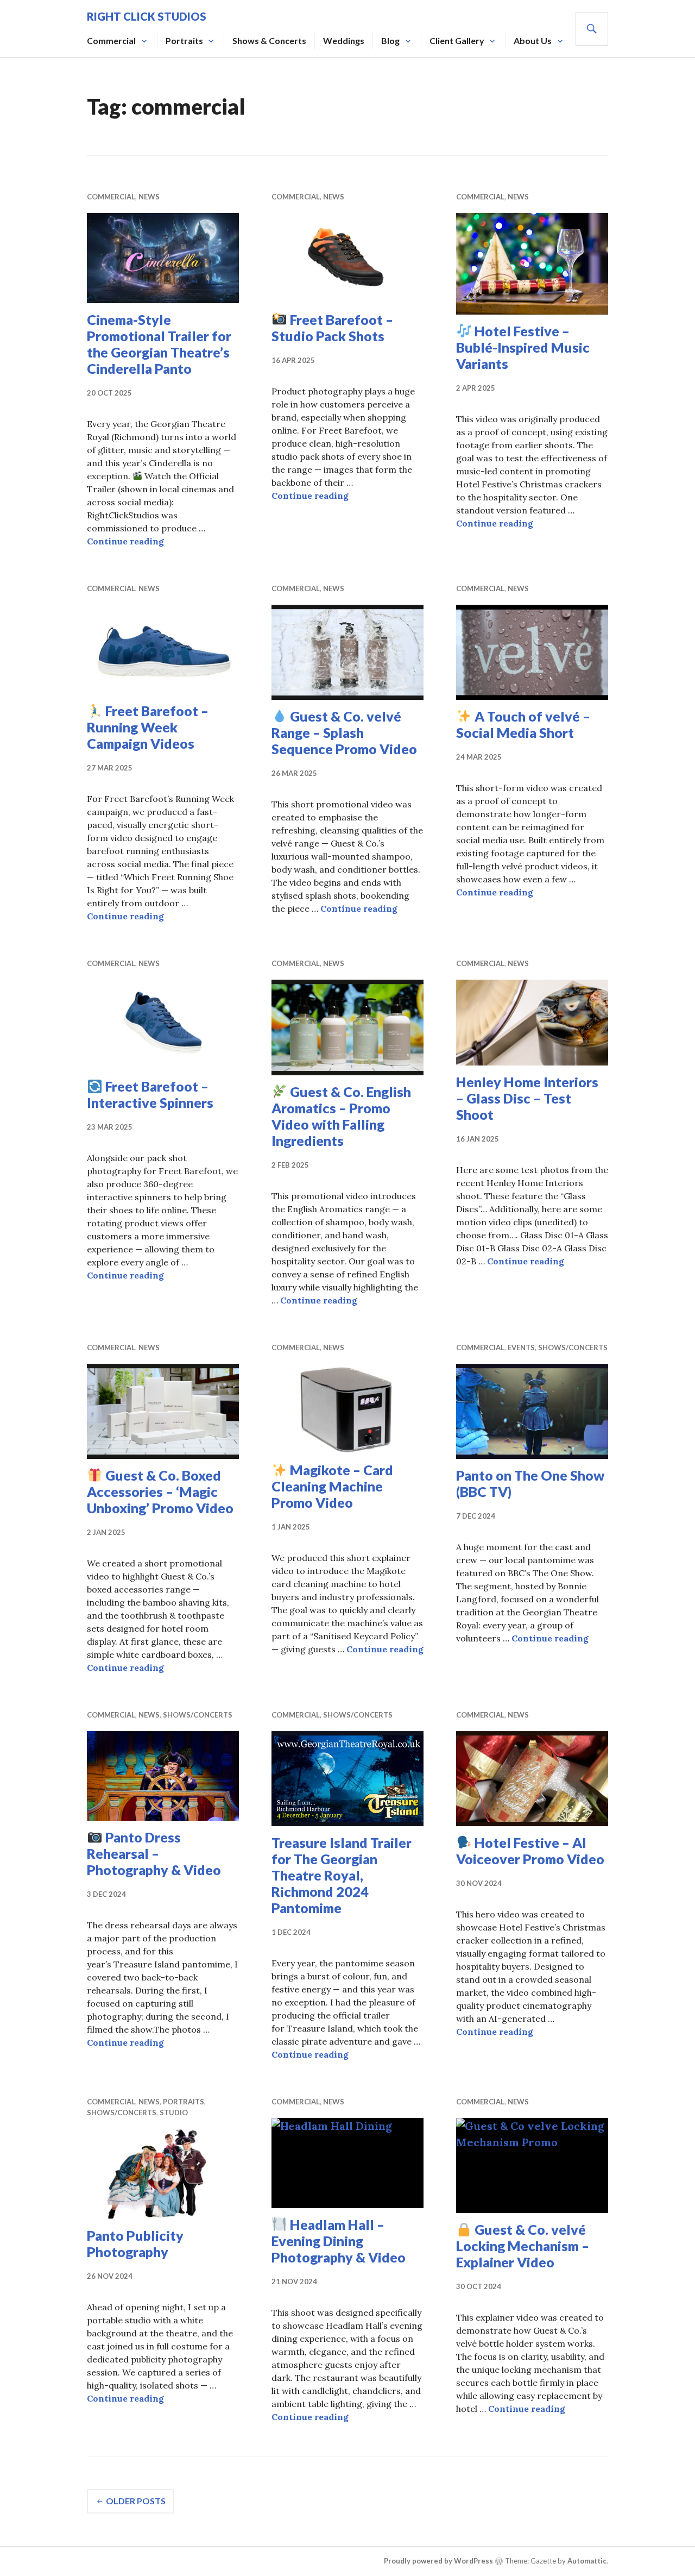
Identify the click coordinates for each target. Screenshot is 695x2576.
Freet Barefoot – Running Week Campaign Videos (148, 727)
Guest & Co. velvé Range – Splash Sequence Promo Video (344, 732)
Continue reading (125, 541)
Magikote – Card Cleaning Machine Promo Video (332, 1486)
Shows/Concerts (573, 1347)
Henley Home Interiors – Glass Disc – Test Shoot (527, 1098)
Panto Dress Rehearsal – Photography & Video (154, 1853)
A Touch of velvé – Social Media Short (523, 724)
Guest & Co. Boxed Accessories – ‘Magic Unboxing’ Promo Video (160, 1491)
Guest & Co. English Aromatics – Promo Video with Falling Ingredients (341, 1116)
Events (521, 1347)
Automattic (587, 2561)
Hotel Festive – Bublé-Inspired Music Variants (523, 347)
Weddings (344, 40)
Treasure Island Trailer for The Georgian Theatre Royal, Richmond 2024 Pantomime (342, 1875)
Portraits (184, 40)
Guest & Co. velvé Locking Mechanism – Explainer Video (523, 2246)
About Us (533, 40)
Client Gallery (457, 40)
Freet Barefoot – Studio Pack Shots (332, 328)
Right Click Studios (147, 16)
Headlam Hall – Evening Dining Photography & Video (339, 2241)
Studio (174, 2113)
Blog (390, 40)
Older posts (136, 2501)
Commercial (111, 40)
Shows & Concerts (269, 40)
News (149, 197)
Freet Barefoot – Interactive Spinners (150, 1094)
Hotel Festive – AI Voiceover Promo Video (530, 1851)
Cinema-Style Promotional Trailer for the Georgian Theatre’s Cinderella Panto (159, 344)
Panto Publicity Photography (135, 2243)
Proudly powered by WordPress (438, 2561)
